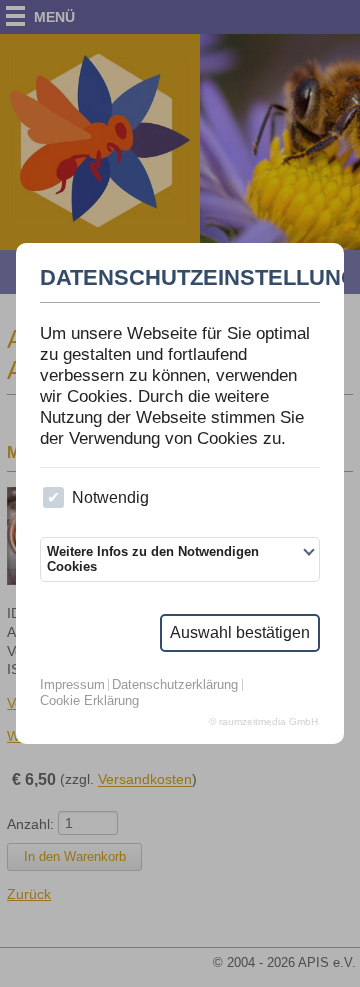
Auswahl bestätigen (240, 632)
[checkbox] (53, 497)
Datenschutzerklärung (175, 685)
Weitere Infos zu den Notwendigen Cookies (153, 559)
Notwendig (110, 497)
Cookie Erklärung (89, 701)
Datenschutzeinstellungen (180, 278)
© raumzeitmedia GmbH (263, 722)
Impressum (72, 685)
